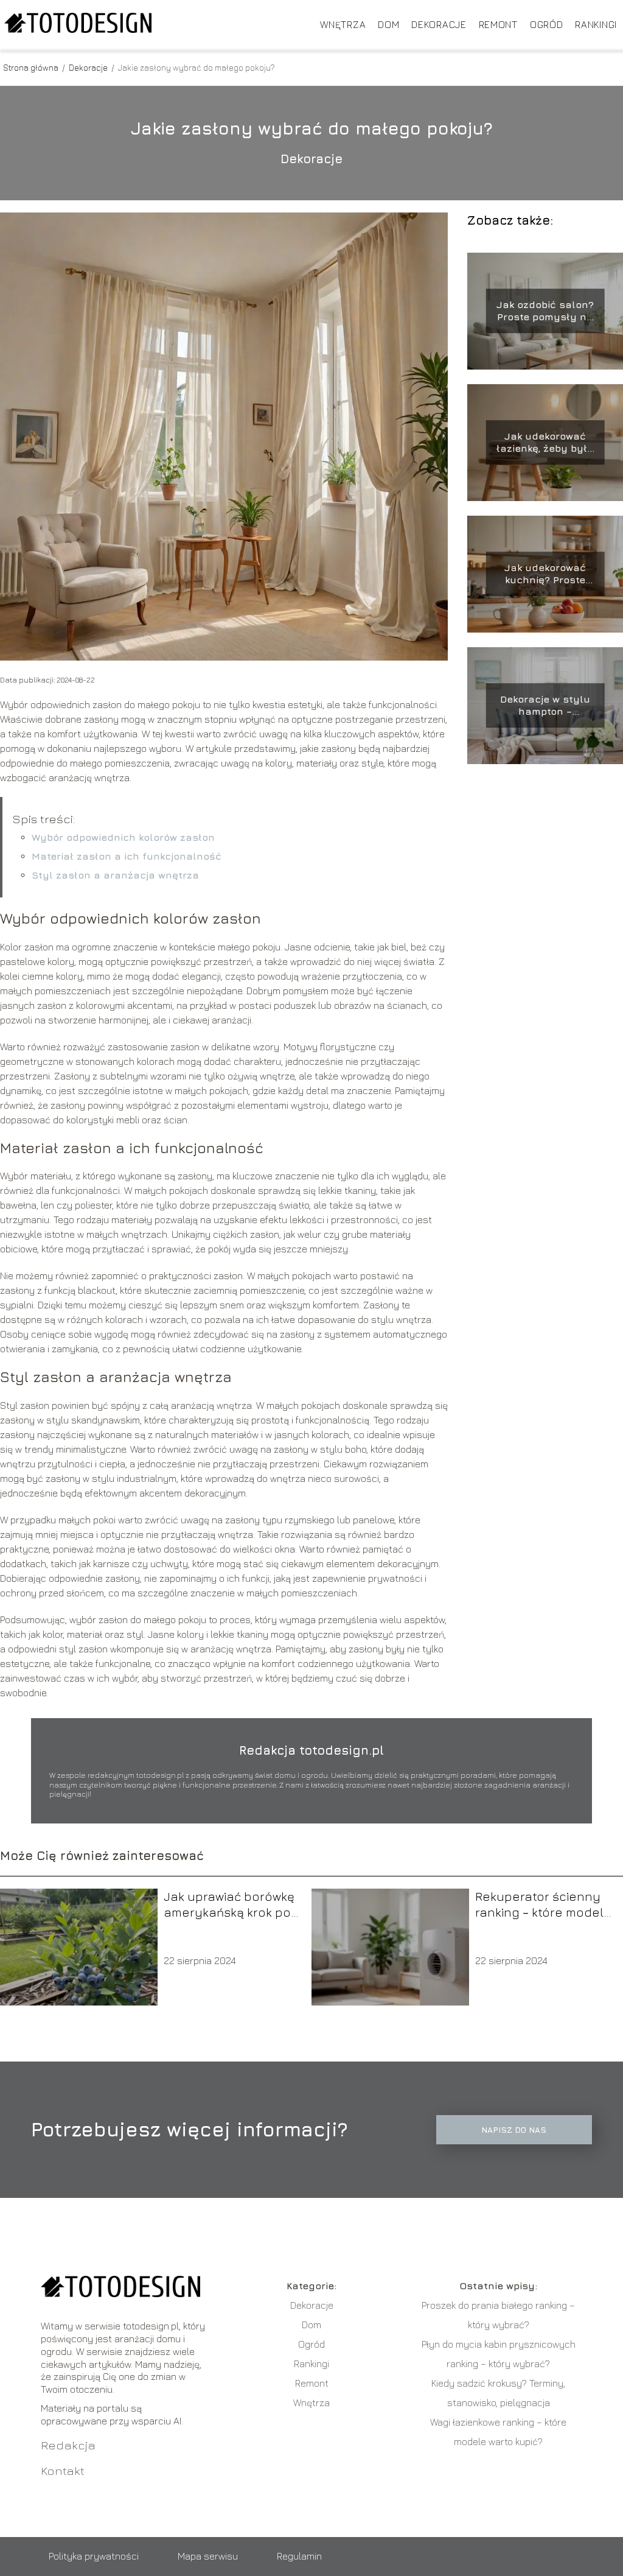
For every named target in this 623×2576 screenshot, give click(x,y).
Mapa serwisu (208, 2556)
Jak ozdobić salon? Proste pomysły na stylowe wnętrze (545, 311)
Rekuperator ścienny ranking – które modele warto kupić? (543, 1905)
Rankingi (596, 24)
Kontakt (63, 2470)
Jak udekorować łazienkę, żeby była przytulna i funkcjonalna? (545, 443)
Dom (388, 24)
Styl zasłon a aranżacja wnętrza (115, 875)
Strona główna (32, 67)
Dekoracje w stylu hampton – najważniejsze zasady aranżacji (545, 706)
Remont (498, 24)
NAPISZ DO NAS (514, 2130)
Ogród (547, 24)
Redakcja (68, 2445)
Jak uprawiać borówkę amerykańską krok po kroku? (229, 1905)
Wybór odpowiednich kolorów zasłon (123, 837)
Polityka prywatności (94, 2556)
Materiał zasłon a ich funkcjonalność (127, 856)
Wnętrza (343, 24)
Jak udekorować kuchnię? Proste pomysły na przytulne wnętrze (545, 574)
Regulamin (299, 2556)
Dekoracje (439, 24)
